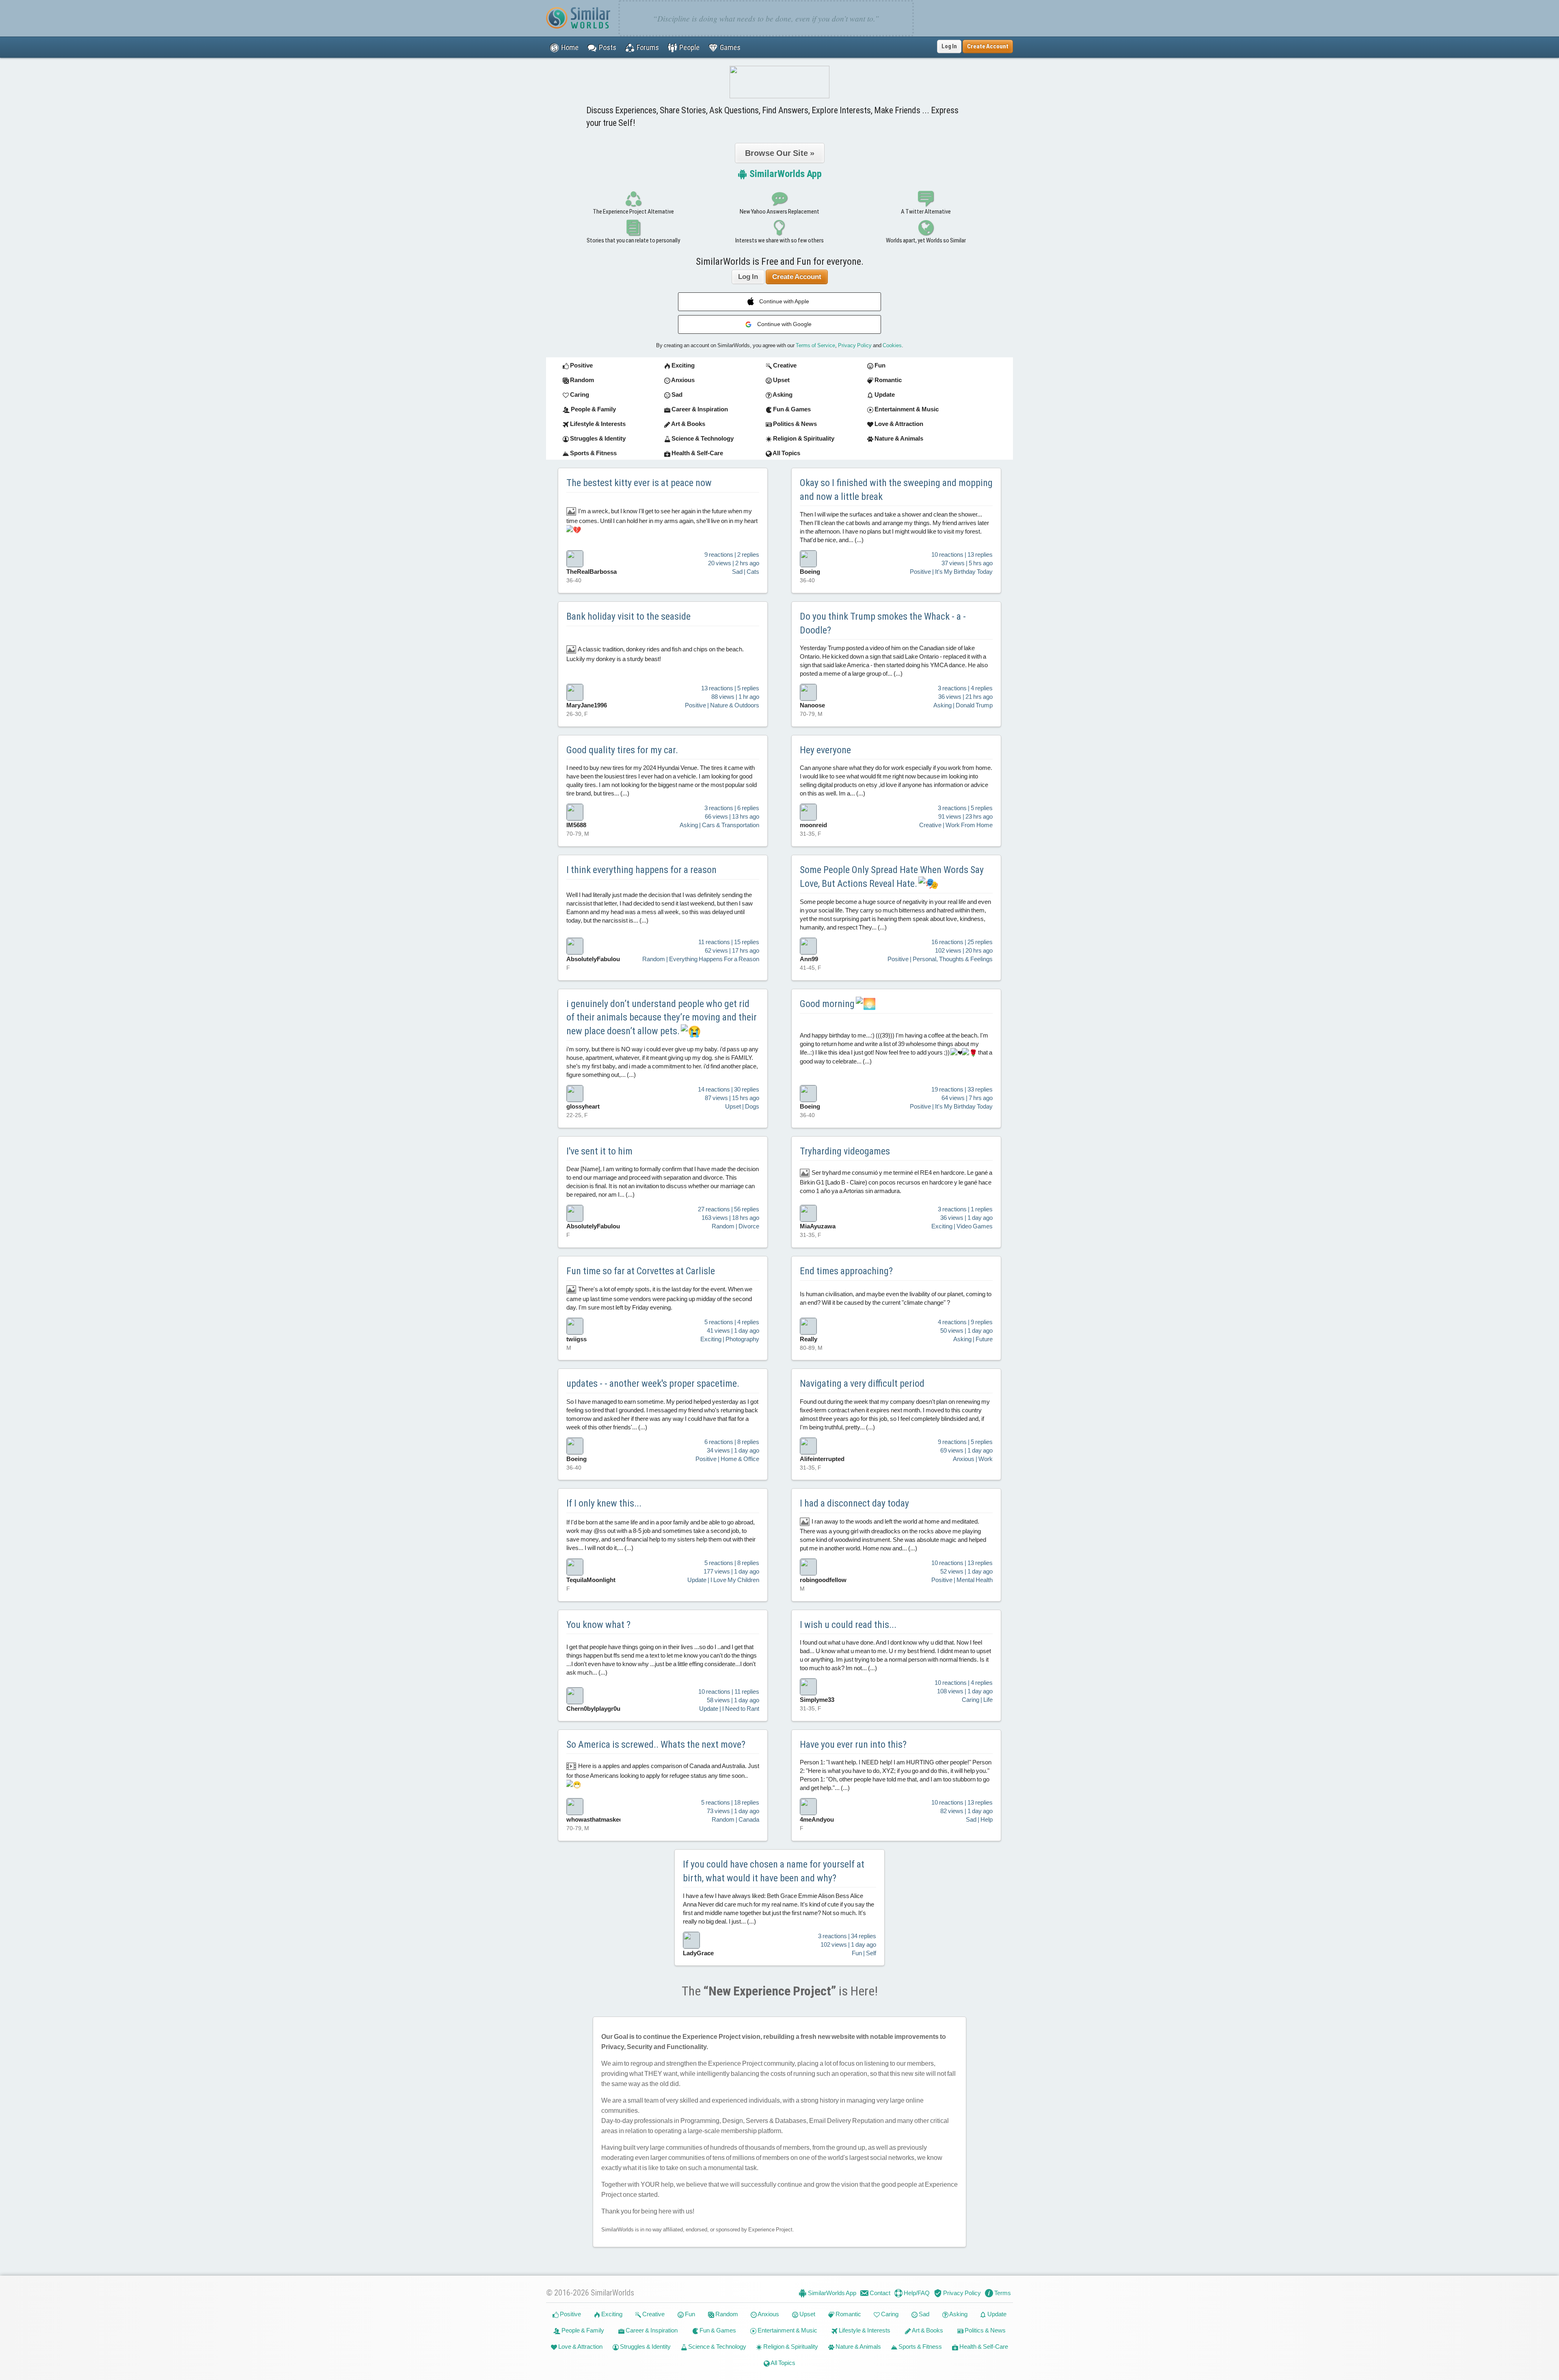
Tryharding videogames (845, 1151)
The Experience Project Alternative (633, 212)
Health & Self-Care (983, 2346)
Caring (889, 2314)
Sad (923, 2314)
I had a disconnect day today (854, 1503)
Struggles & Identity (645, 2346)
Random (726, 2314)
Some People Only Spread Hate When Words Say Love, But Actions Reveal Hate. (892, 877)
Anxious (768, 2314)
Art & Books (927, 2330)
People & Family (582, 2330)
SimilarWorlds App (785, 174)
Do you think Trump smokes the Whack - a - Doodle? (883, 623)
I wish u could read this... (848, 1625)
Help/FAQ (916, 2293)
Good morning (828, 1004)
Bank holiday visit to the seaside (628, 616)
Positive (570, 2314)
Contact (879, 2293)
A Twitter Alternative (926, 212)
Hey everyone (825, 750)
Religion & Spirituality (790, 2346)
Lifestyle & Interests (864, 2330)
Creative (653, 2314)
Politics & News (985, 2330)
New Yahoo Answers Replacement (779, 212)
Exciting (611, 2314)
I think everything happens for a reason (641, 870)
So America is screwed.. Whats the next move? (656, 1744)
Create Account (797, 277)
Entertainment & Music (787, 2330)
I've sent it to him (599, 1151)
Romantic (848, 2314)
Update (996, 2314)
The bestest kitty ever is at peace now (639, 483)
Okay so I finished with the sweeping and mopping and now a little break (896, 490)
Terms (1002, 2293)
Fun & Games (717, 2330)
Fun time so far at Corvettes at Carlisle (641, 1271)
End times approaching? (846, 1271)
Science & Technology (717, 2346)
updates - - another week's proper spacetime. (653, 1383)
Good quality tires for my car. (622, 750)
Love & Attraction (580, 2346)
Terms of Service (815, 345)
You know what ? (598, 1625)
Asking (958, 2314)
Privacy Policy (855, 345)
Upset (807, 2314)
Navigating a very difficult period (862, 1383)
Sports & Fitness (920, 2346)
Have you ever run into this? (853, 1744)
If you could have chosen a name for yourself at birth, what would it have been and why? (774, 1871)
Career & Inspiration (651, 2330)
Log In (949, 46)
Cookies (892, 345)
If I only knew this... (604, 1503)
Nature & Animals (858, 2346)
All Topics (783, 2363)
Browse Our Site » (780, 153)
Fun (689, 2314)
